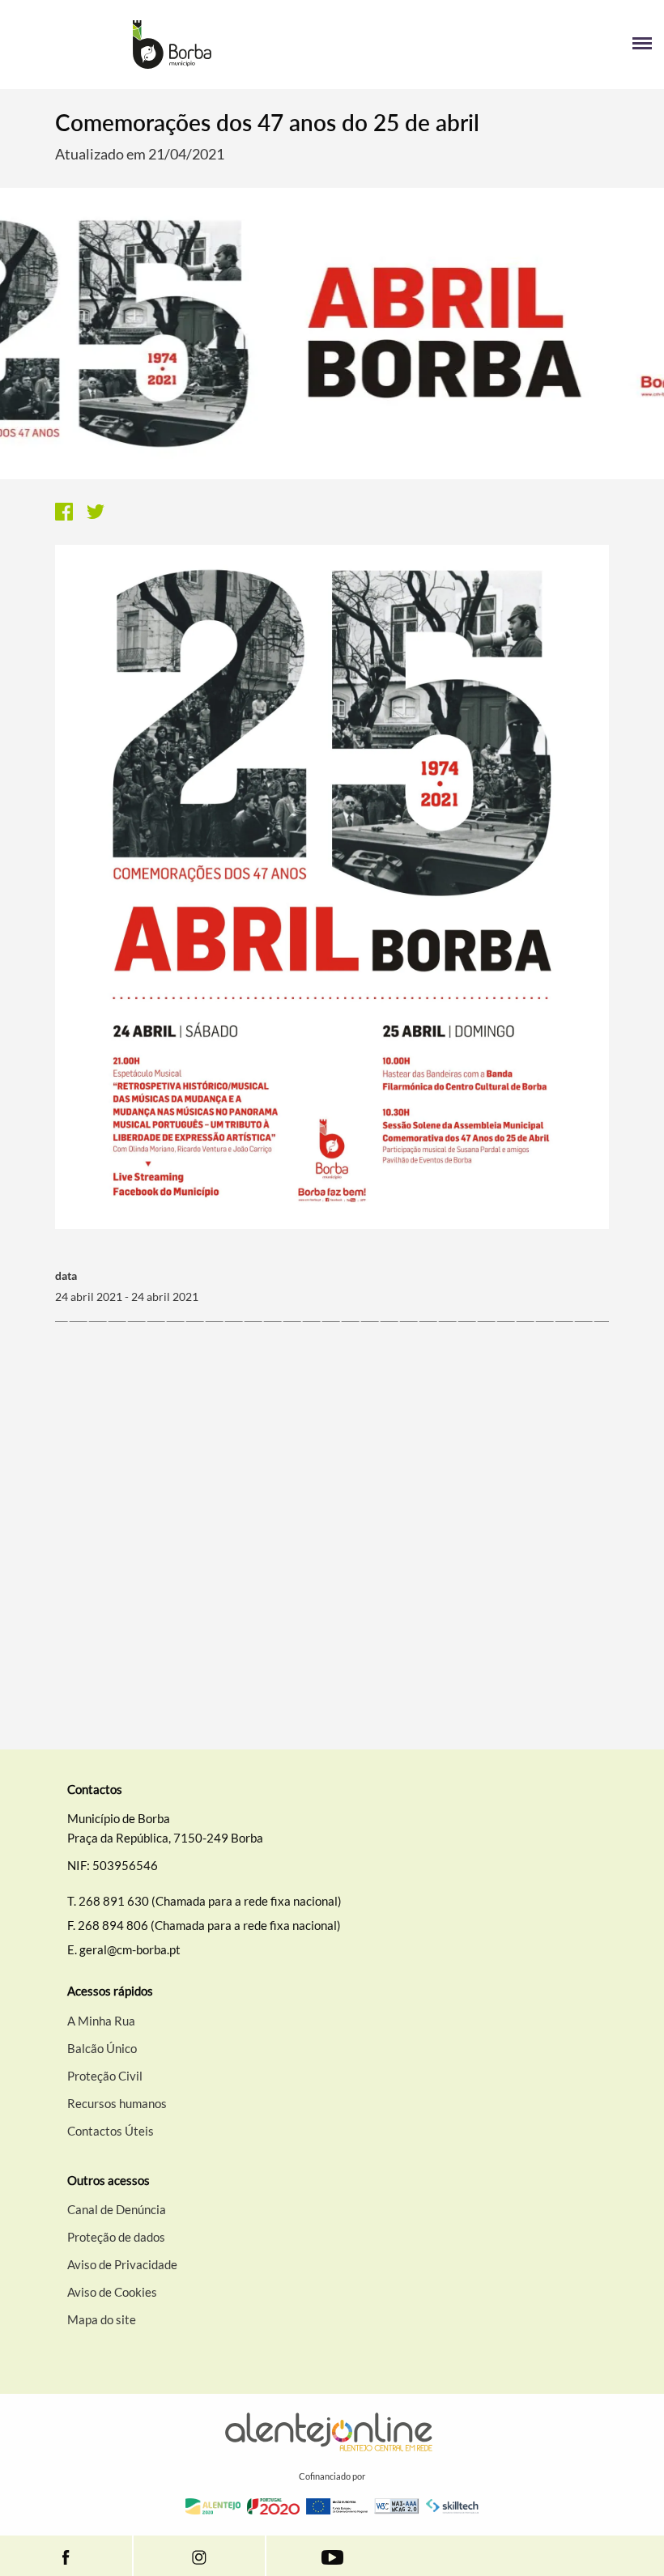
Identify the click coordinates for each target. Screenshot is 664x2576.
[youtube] (332, 2556)
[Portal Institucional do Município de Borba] (172, 45)
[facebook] (66, 2556)
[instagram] (199, 2556)
